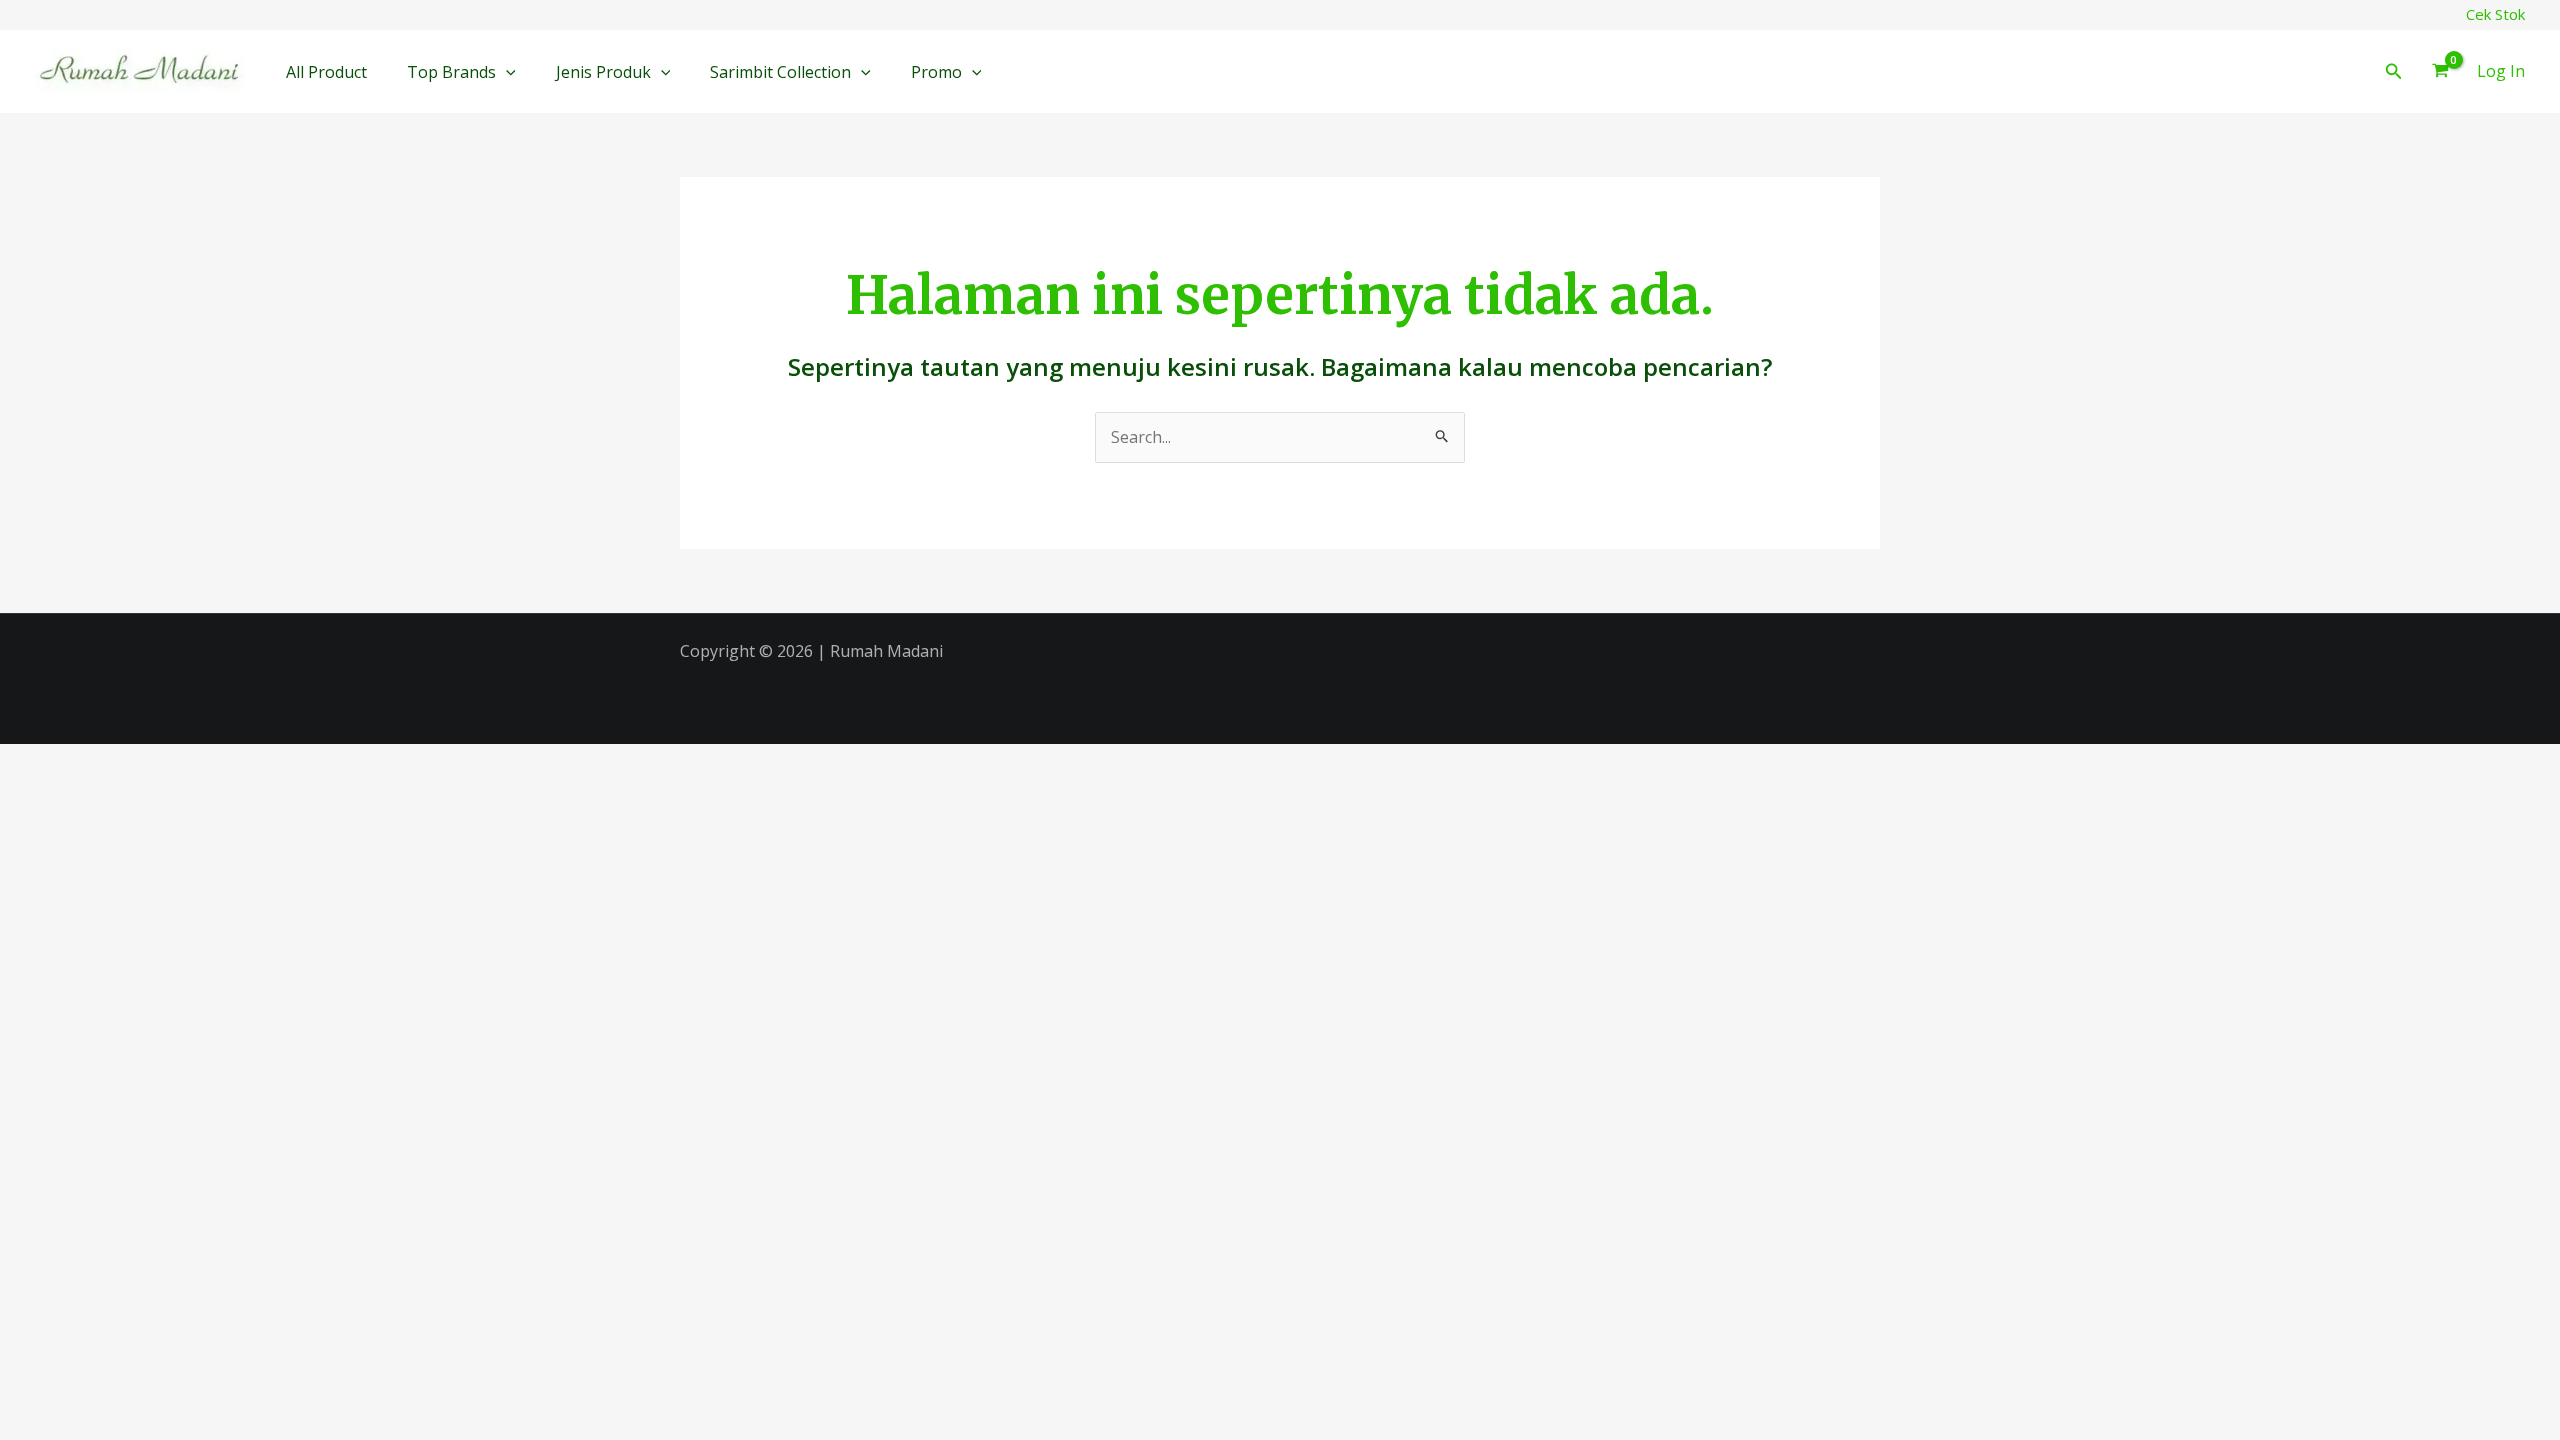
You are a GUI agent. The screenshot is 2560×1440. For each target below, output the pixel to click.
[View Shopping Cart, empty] (2440, 72)
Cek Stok (2495, 14)
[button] (506, 72)
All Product (326, 72)
